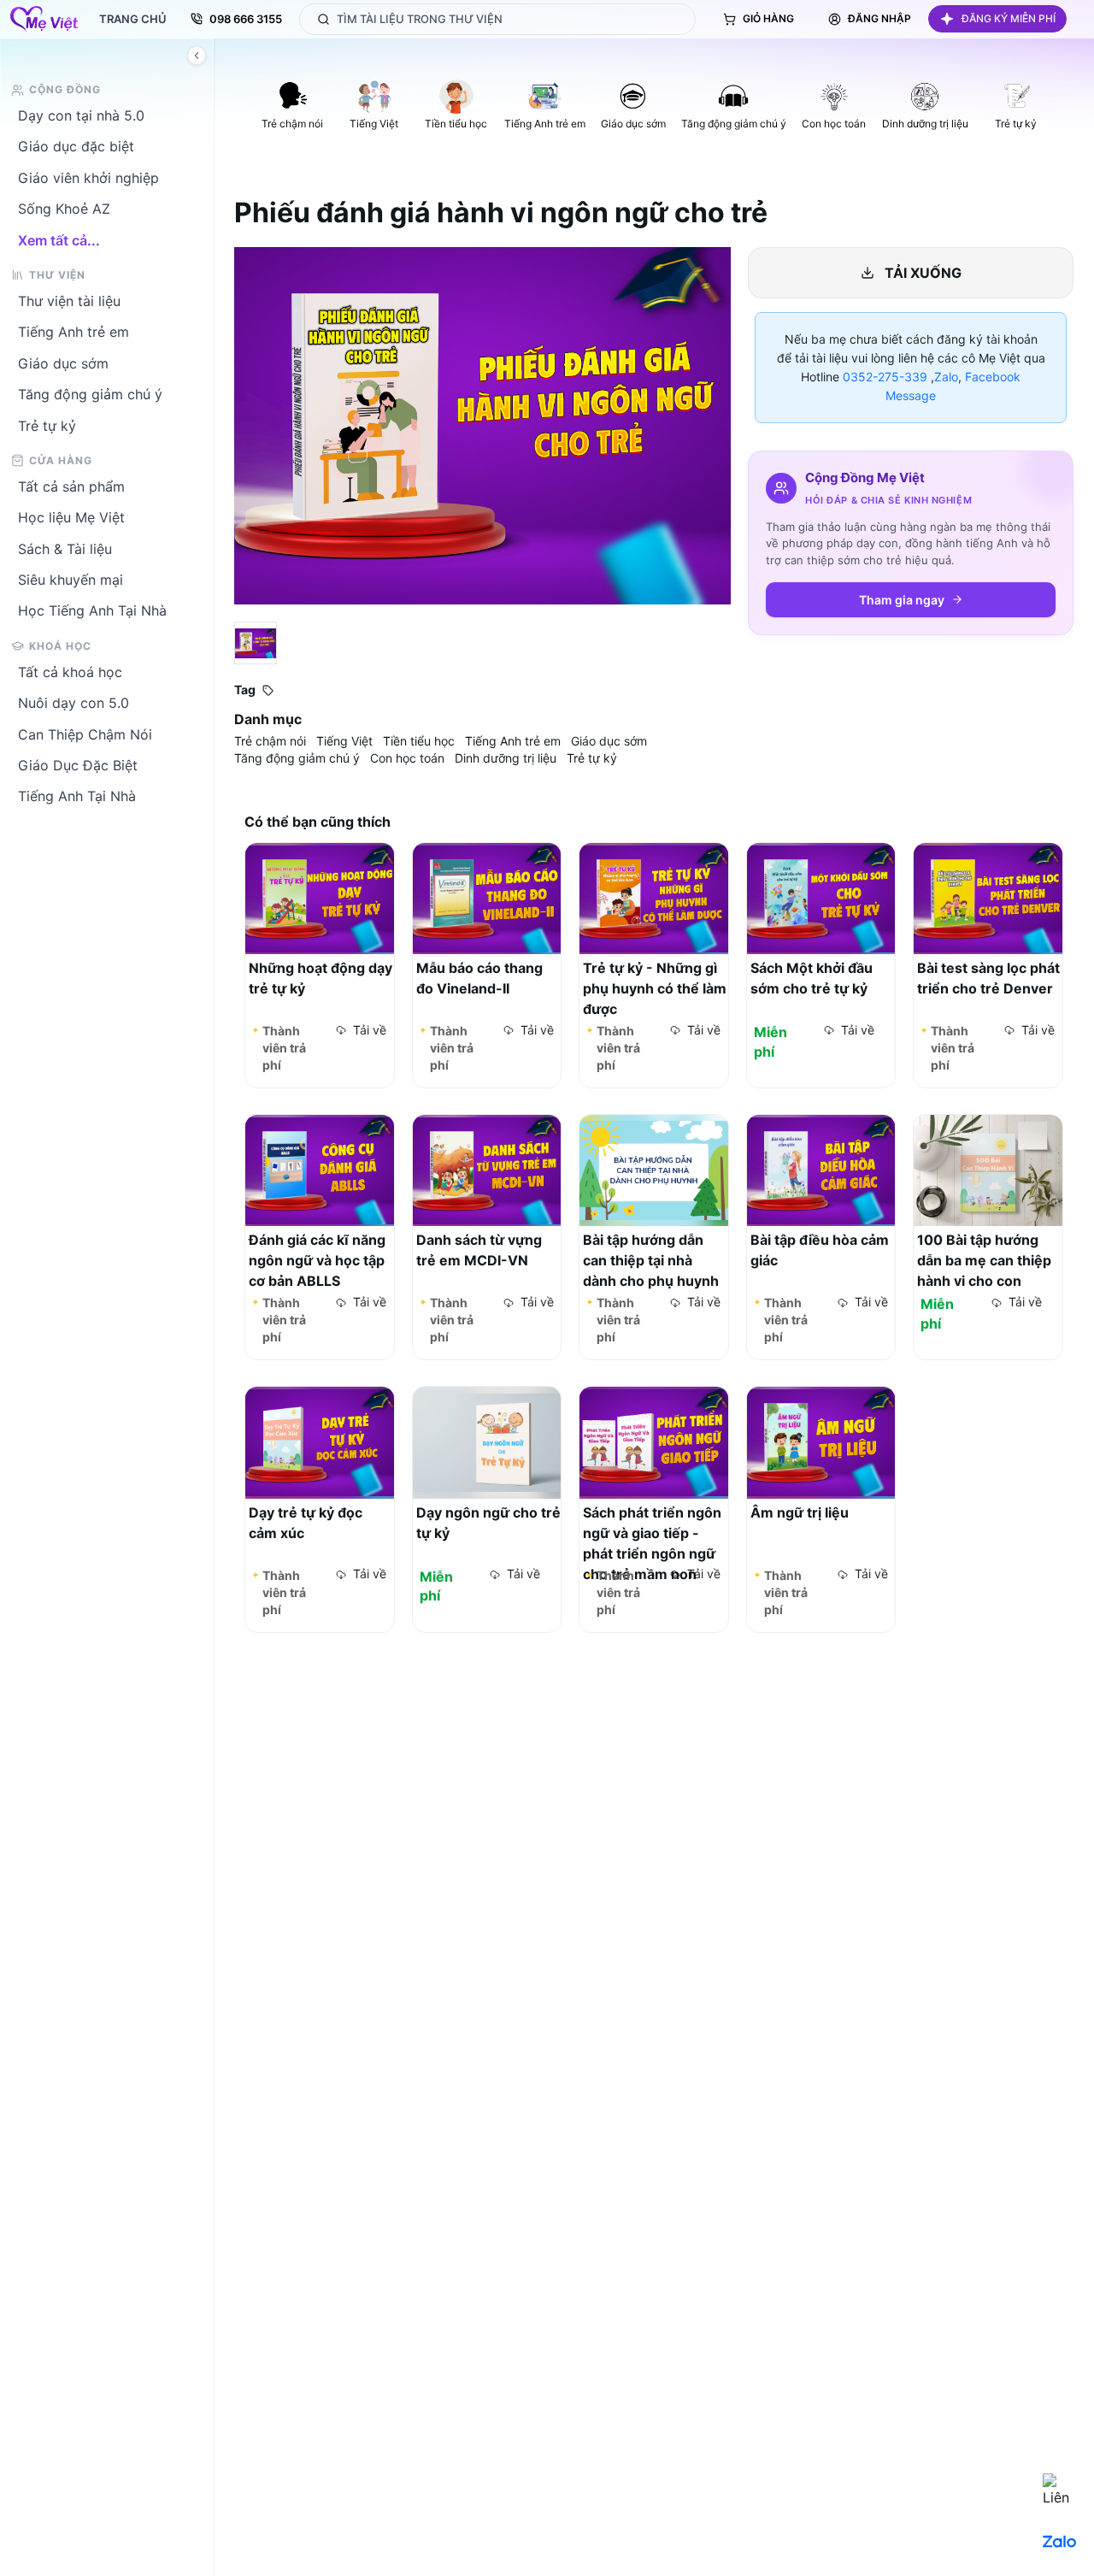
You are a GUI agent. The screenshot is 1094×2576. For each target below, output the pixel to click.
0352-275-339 (885, 377)
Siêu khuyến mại (71, 580)
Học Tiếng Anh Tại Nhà (92, 610)
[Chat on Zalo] (1060, 2542)
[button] (997, 19)
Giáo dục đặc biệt (76, 146)
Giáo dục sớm (609, 741)
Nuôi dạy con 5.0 (74, 703)
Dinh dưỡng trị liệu (506, 758)
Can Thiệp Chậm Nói (85, 734)
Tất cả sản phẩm (71, 486)
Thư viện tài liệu (69, 301)
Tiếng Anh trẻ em (74, 332)
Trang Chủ (133, 19)
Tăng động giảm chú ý (90, 394)
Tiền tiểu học (419, 741)
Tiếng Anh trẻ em (513, 741)
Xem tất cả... (59, 240)
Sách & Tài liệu (65, 549)
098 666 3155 (246, 19)
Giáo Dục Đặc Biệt (78, 765)
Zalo (946, 377)
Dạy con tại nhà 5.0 (81, 115)
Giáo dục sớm (63, 363)
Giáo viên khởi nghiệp (88, 178)
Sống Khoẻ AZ (64, 209)
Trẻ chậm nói (270, 741)
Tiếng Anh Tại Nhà (77, 796)
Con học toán (407, 758)
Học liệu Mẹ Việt (71, 517)
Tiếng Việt (344, 741)
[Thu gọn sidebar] (197, 56)
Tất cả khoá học (70, 672)
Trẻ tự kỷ (47, 426)
